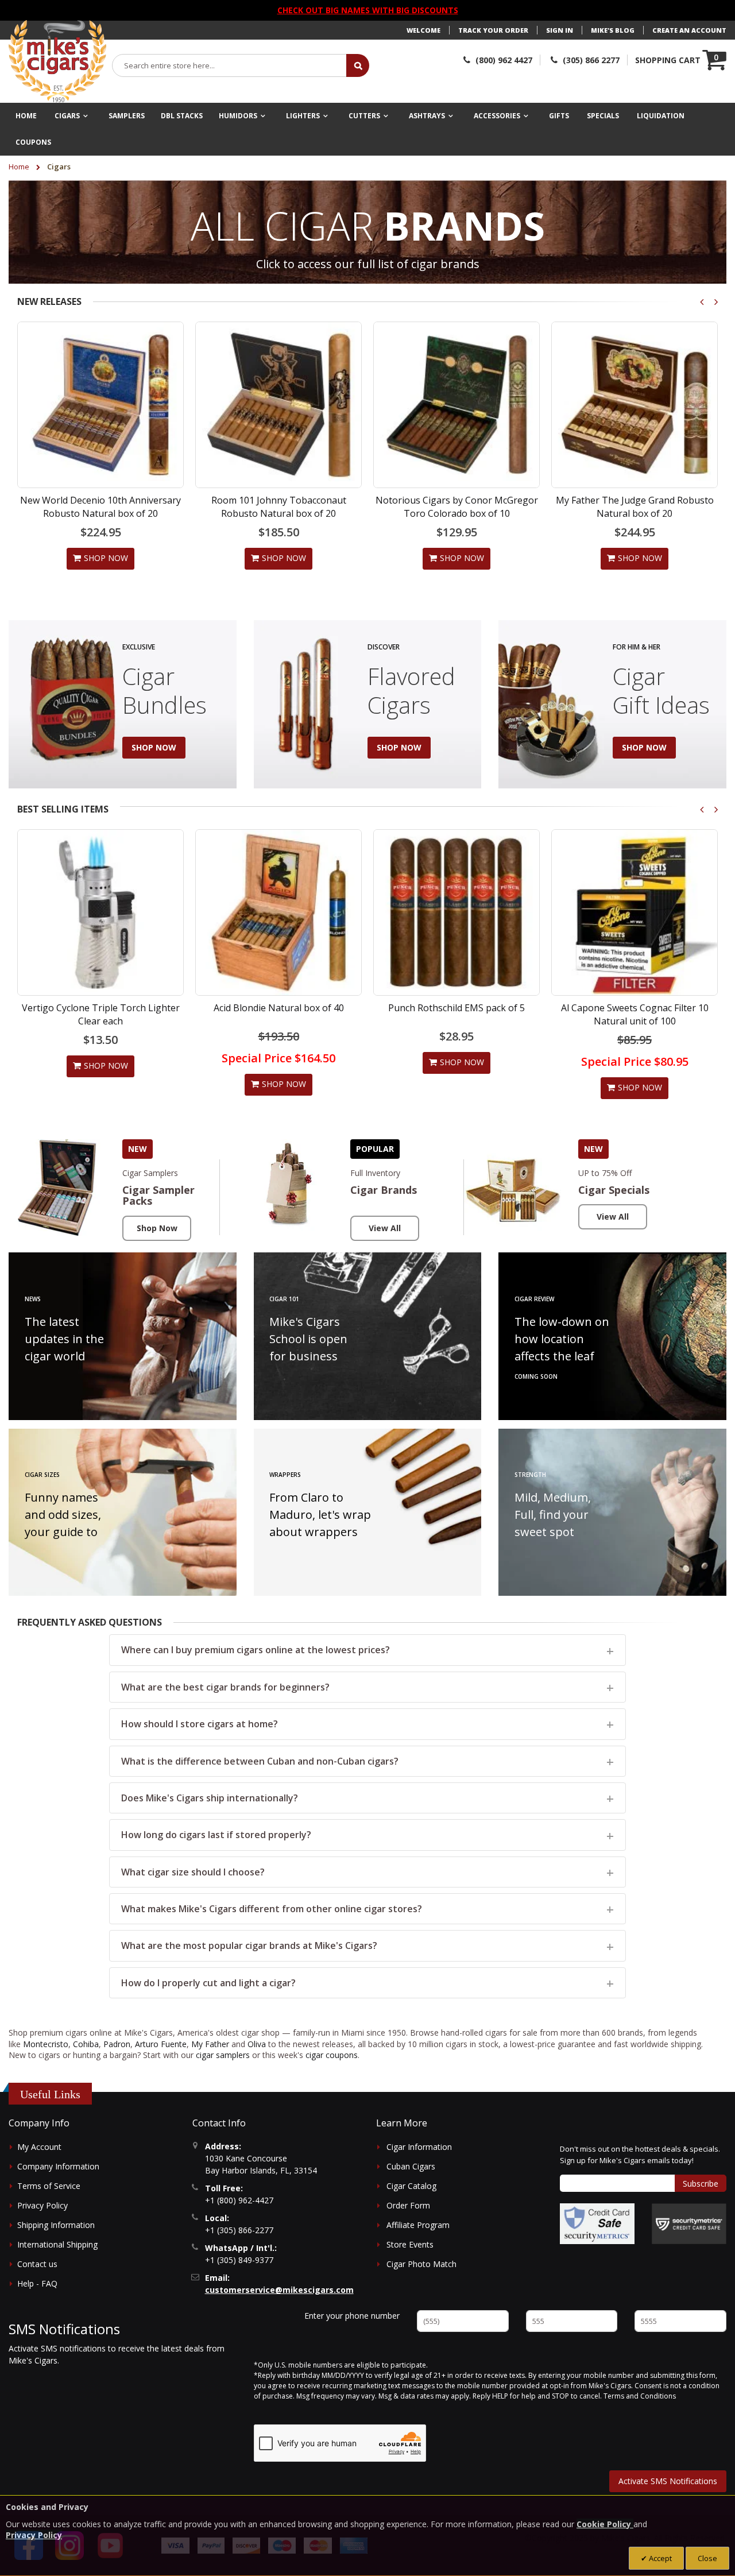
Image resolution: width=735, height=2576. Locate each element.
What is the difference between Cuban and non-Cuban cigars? (260, 1761)
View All (385, 1228)
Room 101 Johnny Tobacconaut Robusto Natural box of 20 (279, 506)
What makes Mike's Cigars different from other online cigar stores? (272, 1909)
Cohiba (86, 2044)
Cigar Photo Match (421, 2264)
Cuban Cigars (411, 2166)
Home (20, 167)
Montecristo (46, 2044)
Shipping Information (56, 2225)
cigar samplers (223, 2055)
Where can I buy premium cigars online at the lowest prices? (256, 1650)
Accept (659, 2558)
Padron (117, 2044)
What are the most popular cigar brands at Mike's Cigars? (249, 1945)
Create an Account (689, 30)
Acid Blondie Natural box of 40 (279, 1008)
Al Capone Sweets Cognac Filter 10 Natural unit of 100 (635, 1014)
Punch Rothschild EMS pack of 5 (457, 1008)
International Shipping (57, 2244)
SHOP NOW (154, 747)
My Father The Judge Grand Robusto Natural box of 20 (635, 506)
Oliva (257, 2044)
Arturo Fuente (161, 2044)
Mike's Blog (613, 30)
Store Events (410, 2244)
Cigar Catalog (411, 2186)
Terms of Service (49, 2186)
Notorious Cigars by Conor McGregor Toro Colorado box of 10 (457, 506)
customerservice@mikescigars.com (279, 2290)
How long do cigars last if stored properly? (216, 1835)
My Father (210, 2044)
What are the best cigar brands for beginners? (225, 1687)
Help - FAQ (37, 2283)
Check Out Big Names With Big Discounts (368, 10)
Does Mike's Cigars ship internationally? (210, 1798)
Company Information (58, 2166)
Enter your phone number (352, 2316)
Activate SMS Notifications (668, 2481)
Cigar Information (419, 2147)
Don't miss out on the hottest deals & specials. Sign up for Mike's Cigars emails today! (640, 2155)
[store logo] (57, 61)
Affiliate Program (418, 2225)
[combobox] (230, 65)
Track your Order (493, 30)
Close (707, 2558)
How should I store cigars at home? (200, 1724)
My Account (39, 2147)
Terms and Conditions (640, 2396)
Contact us (37, 2264)
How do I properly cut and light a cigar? (208, 1983)
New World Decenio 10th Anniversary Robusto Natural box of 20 (100, 506)
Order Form (408, 2205)
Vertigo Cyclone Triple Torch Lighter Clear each (101, 1014)
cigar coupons (332, 2055)
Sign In (560, 30)
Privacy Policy (42, 2205)
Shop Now (157, 1228)
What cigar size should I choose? (193, 1872)
